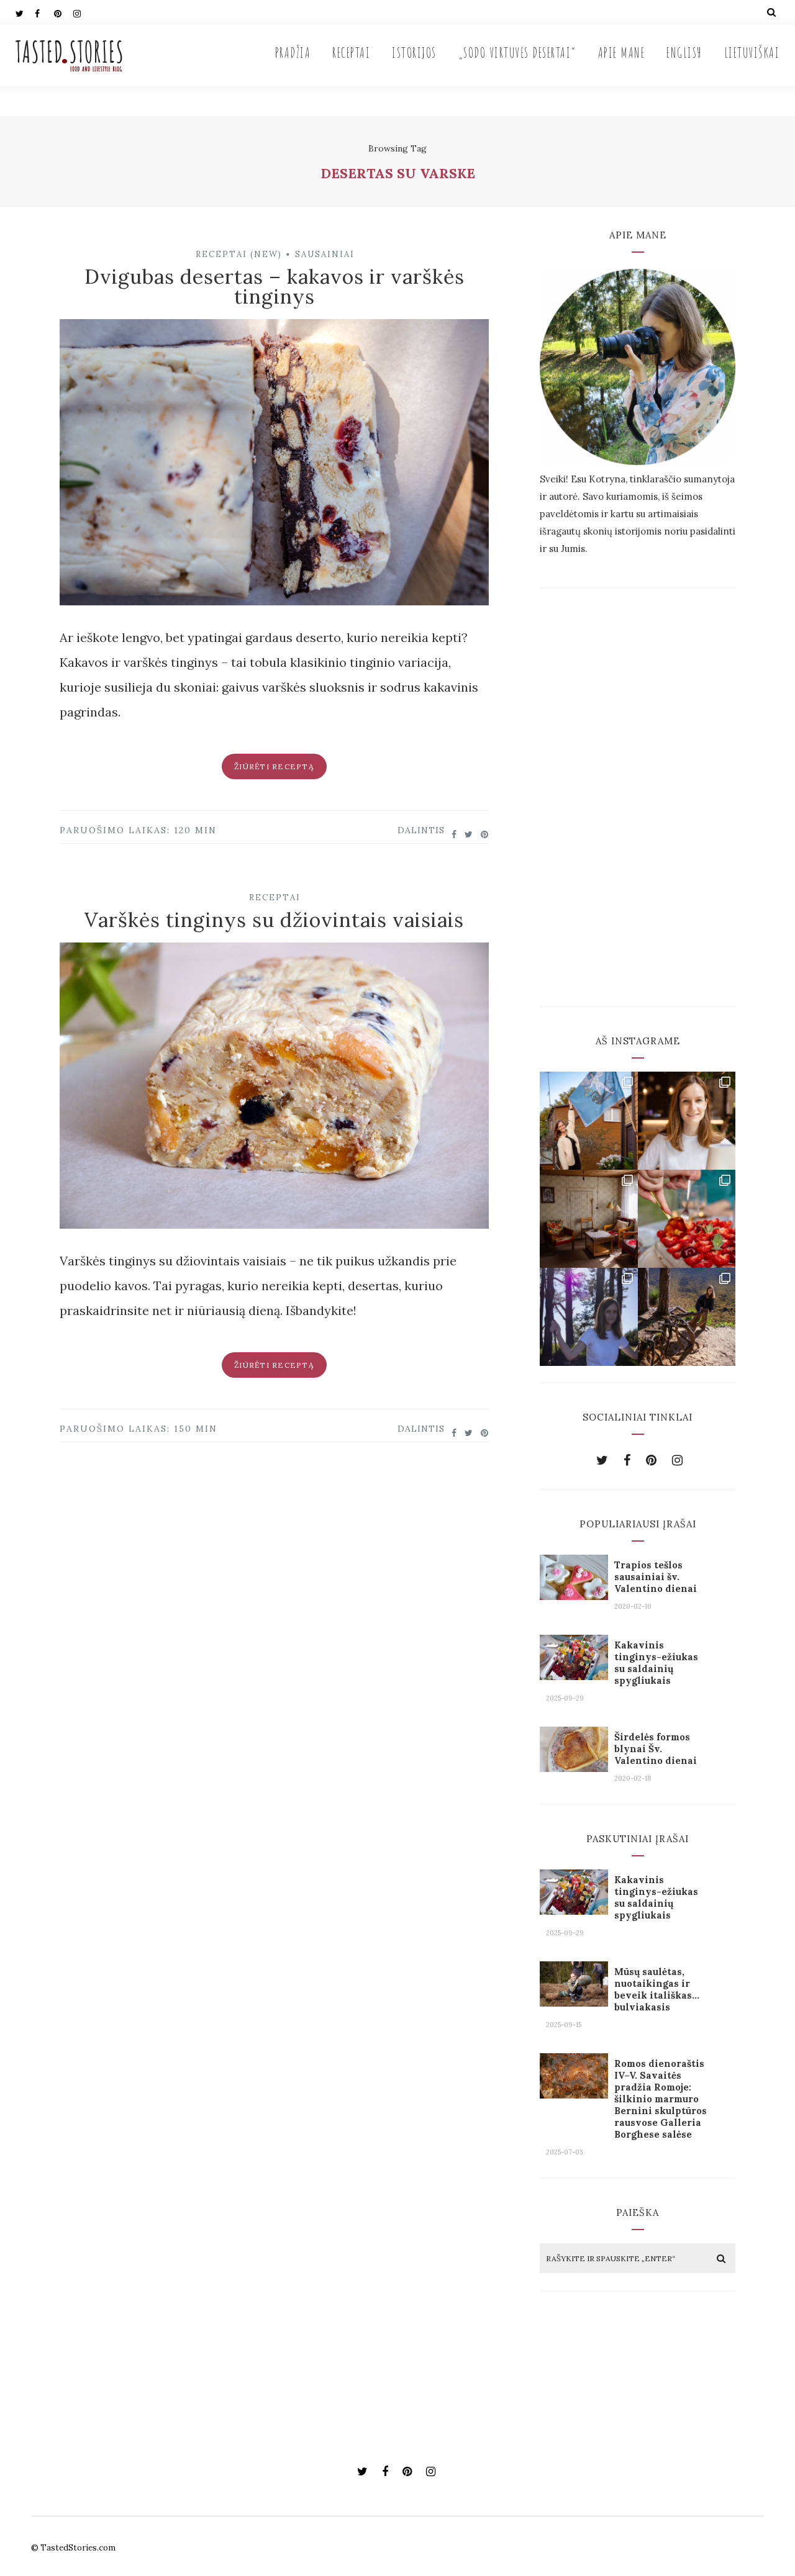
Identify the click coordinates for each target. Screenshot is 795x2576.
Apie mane (622, 52)
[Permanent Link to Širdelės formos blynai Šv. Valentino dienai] (574, 1767)
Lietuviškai (752, 52)
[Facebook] (44, 12)
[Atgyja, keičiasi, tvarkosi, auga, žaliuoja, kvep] (589, 1219)
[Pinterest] (63, 12)
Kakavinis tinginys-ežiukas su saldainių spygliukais (656, 1663)
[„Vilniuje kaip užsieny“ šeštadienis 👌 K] (687, 1121)
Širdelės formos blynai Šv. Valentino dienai (656, 1749)
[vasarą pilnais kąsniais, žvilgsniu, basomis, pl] (687, 1219)
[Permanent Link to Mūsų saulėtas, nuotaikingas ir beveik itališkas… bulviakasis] (574, 2002)
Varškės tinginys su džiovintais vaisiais (274, 920)
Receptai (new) (239, 254)
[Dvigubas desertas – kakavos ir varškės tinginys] (274, 466)
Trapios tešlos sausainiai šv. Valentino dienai (656, 1577)
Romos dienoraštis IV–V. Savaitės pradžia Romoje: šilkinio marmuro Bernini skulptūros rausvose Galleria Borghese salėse (661, 2099)
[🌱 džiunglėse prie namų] (687, 1317)
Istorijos (414, 52)
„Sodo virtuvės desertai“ (517, 52)
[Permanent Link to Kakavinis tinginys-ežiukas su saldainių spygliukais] (574, 1675)
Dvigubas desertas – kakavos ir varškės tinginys (275, 287)
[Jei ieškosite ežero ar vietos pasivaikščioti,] (589, 1317)
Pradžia (293, 52)
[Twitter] (25, 12)
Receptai (351, 52)
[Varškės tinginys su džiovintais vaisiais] (274, 1090)
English (684, 52)
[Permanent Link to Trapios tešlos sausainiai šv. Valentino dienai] (574, 1595)
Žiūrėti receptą (274, 766)
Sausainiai (325, 254)
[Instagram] (83, 12)
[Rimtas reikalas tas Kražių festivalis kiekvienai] (589, 1121)
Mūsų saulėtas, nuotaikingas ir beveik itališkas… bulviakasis (657, 1989)
